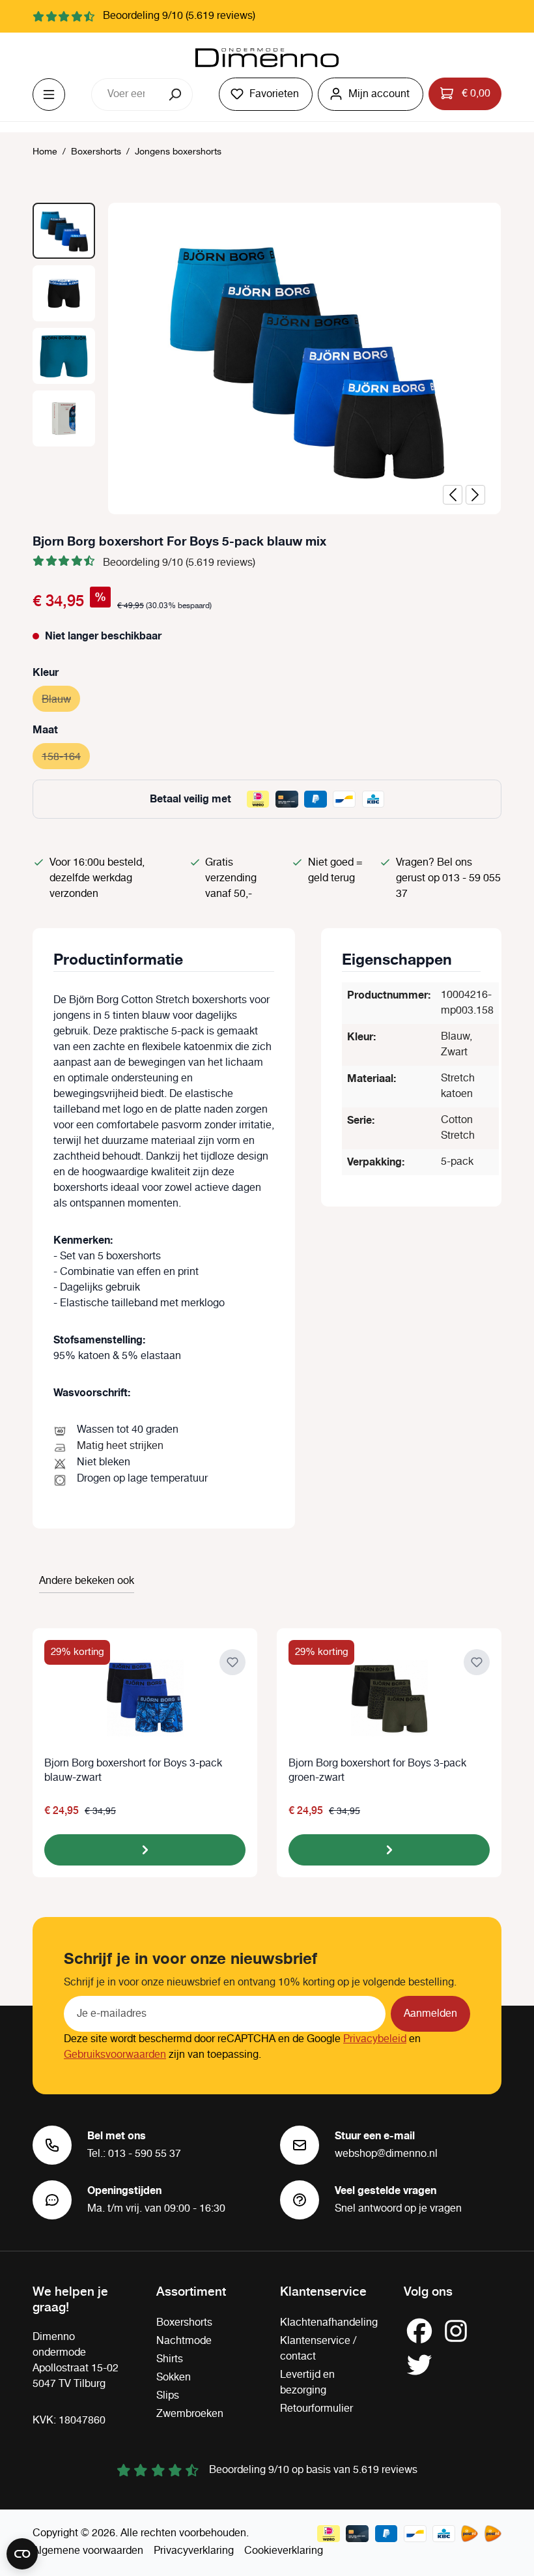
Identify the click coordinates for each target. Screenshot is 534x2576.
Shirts (170, 2359)
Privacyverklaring (194, 2551)
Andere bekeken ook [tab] (87, 1581)
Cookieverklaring (284, 2551)
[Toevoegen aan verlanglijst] (232, 1662)
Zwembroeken (190, 2414)
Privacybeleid (375, 2039)
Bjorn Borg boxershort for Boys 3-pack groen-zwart (377, 1771)
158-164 (66, 757)
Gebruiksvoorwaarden (115, 2055)
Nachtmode (184, 2341)
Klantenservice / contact (318, 2349)
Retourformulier (316, 2409)
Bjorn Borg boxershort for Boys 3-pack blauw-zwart (133, 1771)
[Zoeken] (176, 95)
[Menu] (49, 95)
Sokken (174, 2378)
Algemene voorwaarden (88, 2551)
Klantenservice (323, 2291)
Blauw (61, 700)
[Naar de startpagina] (267, 58)
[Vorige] (453, 495)
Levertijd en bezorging (307, 2383)
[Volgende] (475, 495)
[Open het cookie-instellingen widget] (22, 2554)
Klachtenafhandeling (329, 2323)
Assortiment (191, 2291)
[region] (267, 359)
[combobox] (126, 95)
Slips (168, 2396)
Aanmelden (430, 2014)
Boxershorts (184, 2323)
